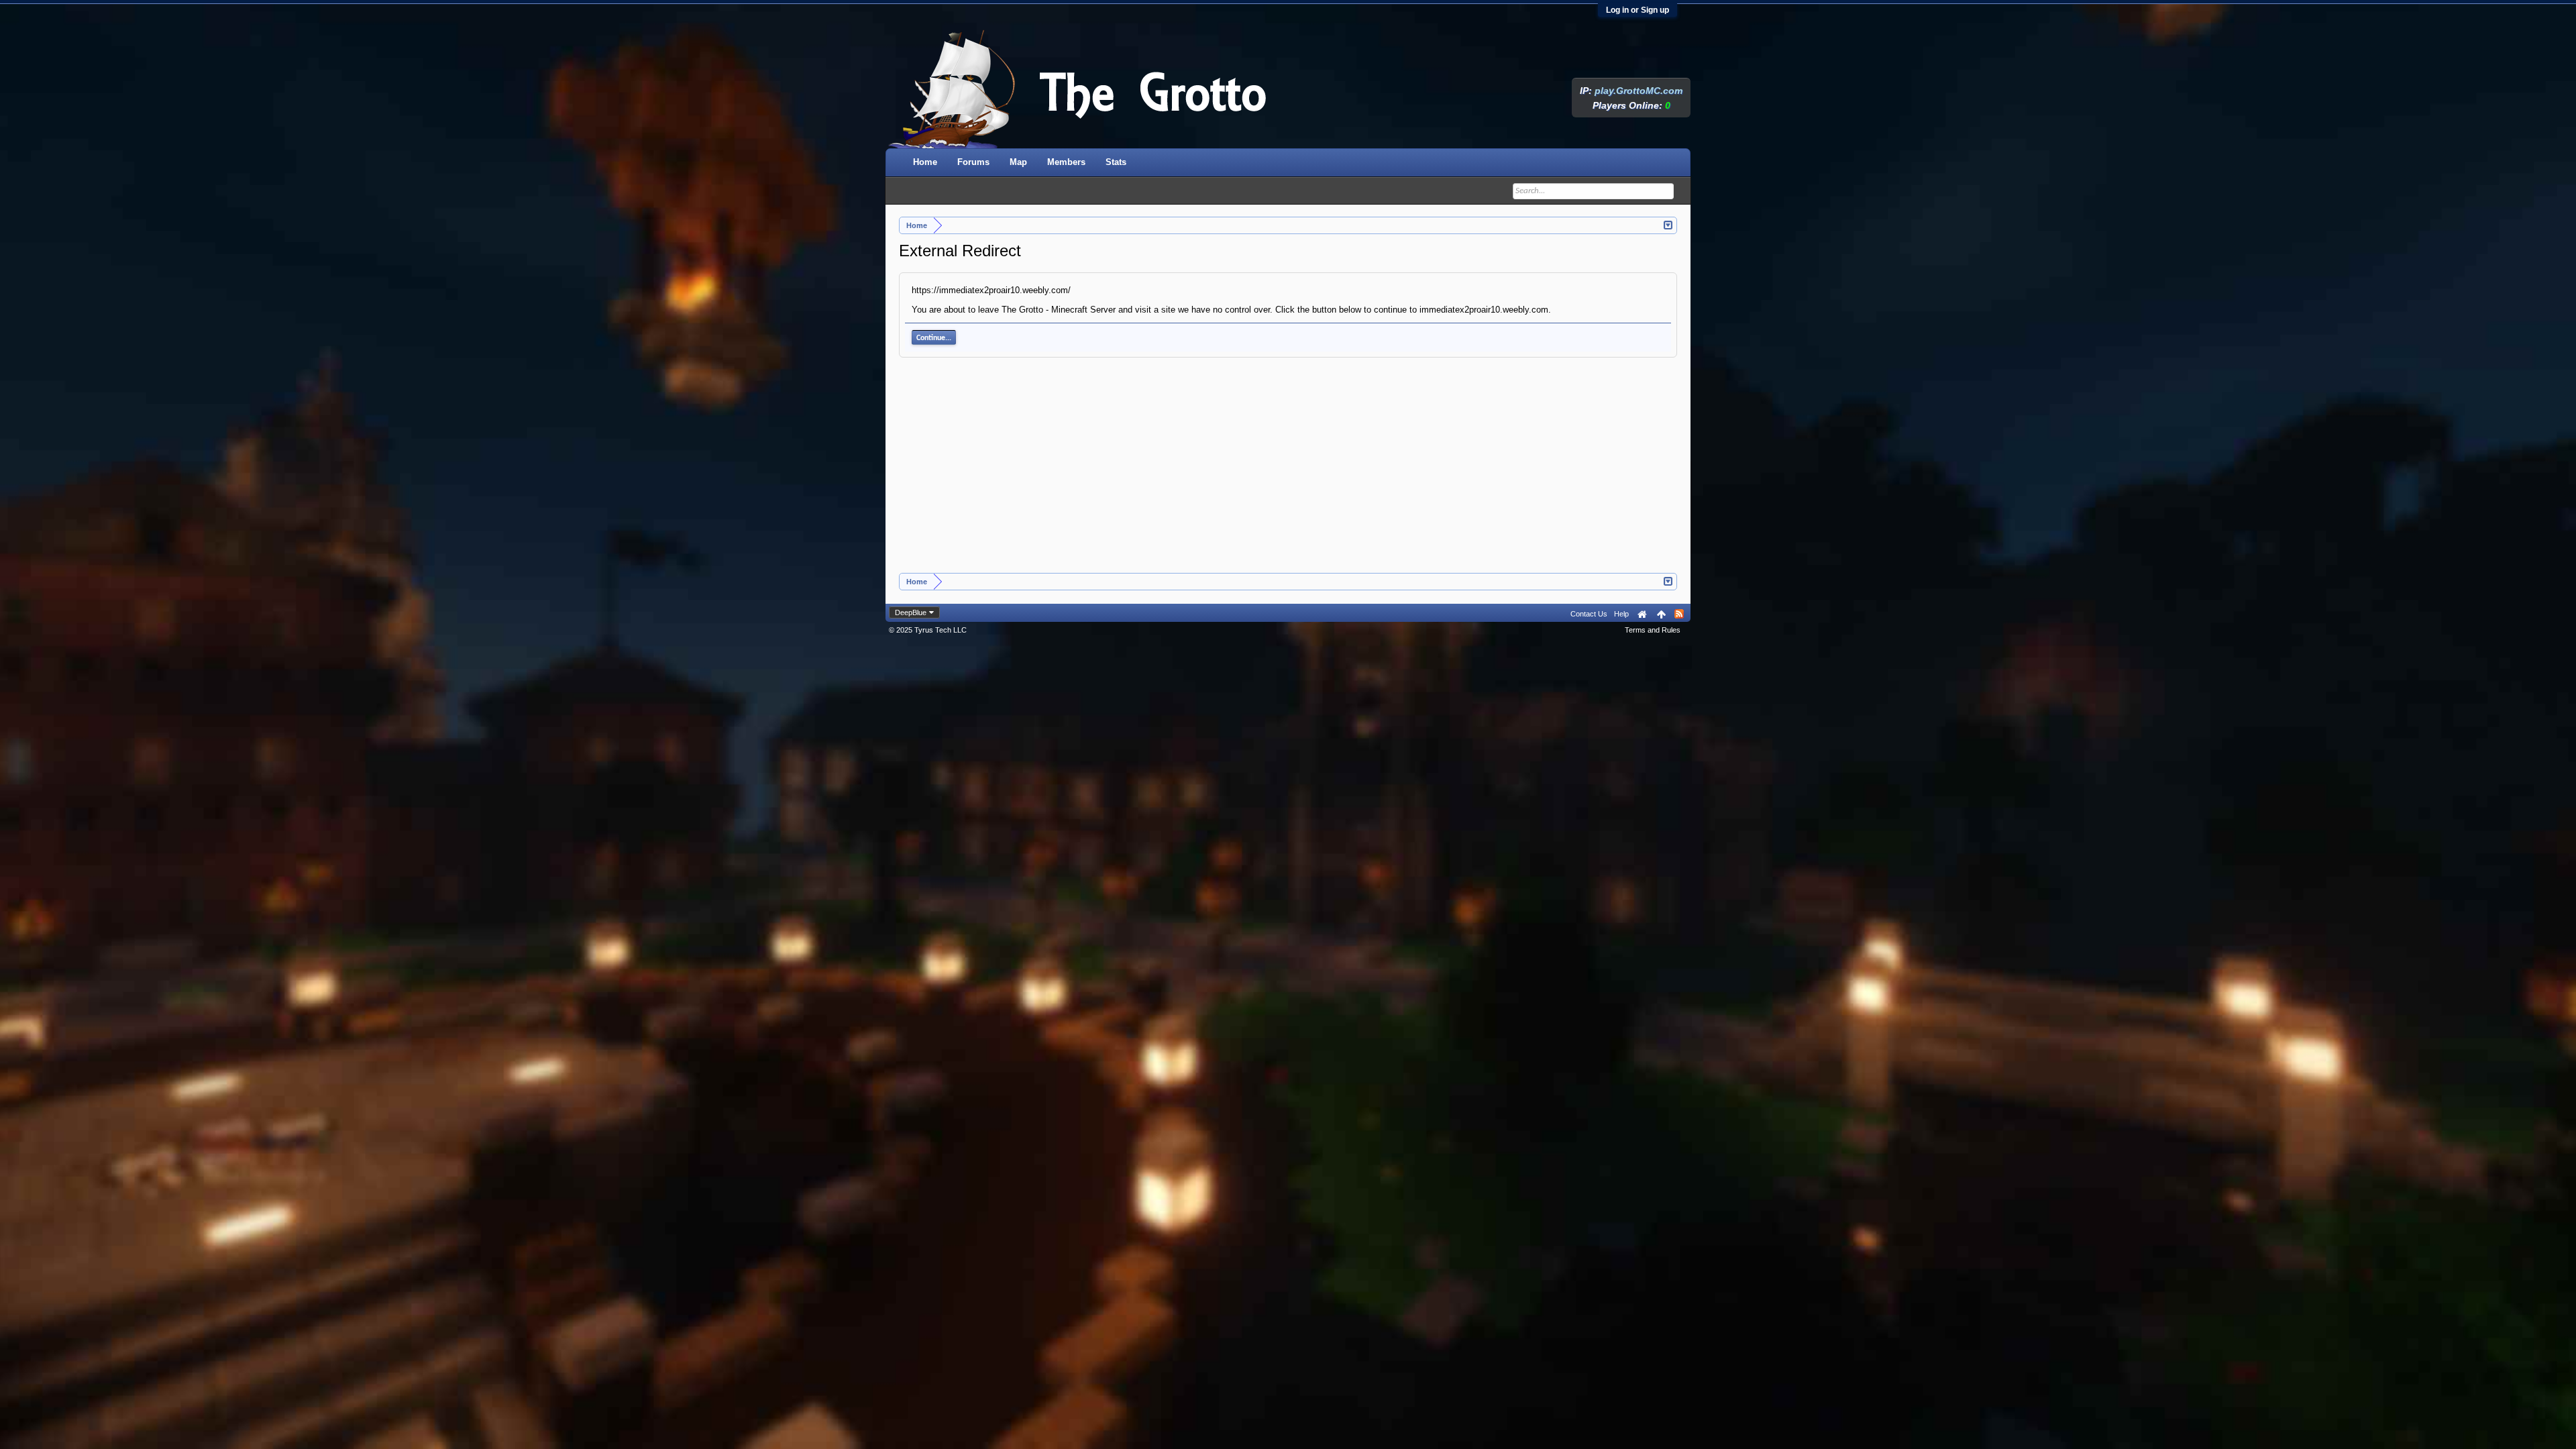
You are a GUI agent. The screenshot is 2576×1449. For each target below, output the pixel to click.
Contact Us (1589, 614)
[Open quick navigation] (1669, 224)
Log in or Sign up (1638, 10)
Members (1066, 162)
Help (1621, 614)
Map (1018, 162)
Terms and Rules (1653, 630)
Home (925, 162)
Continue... (934, 338)
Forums (973, 162)
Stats (1116, 162)
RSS (1679, 614)
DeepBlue (911, 612)
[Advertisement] (1288, 472)
